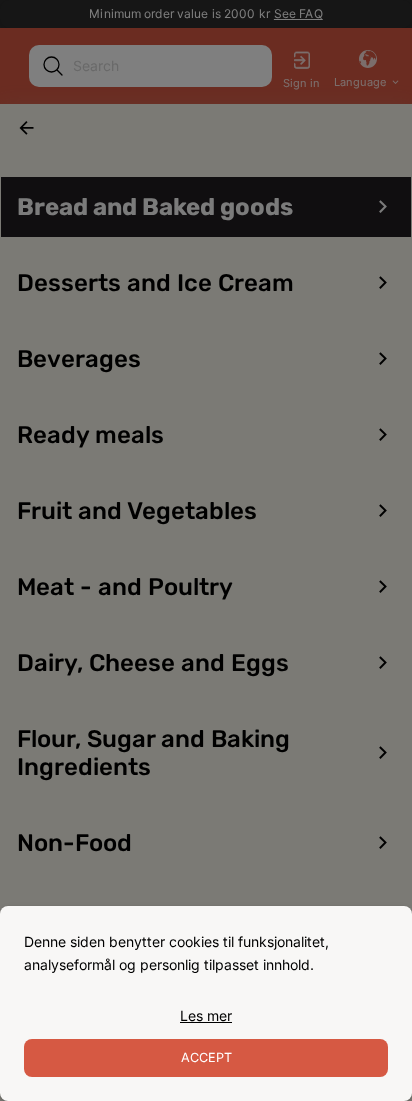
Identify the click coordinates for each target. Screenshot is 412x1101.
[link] (206, 1016)
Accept (206, 1057)
